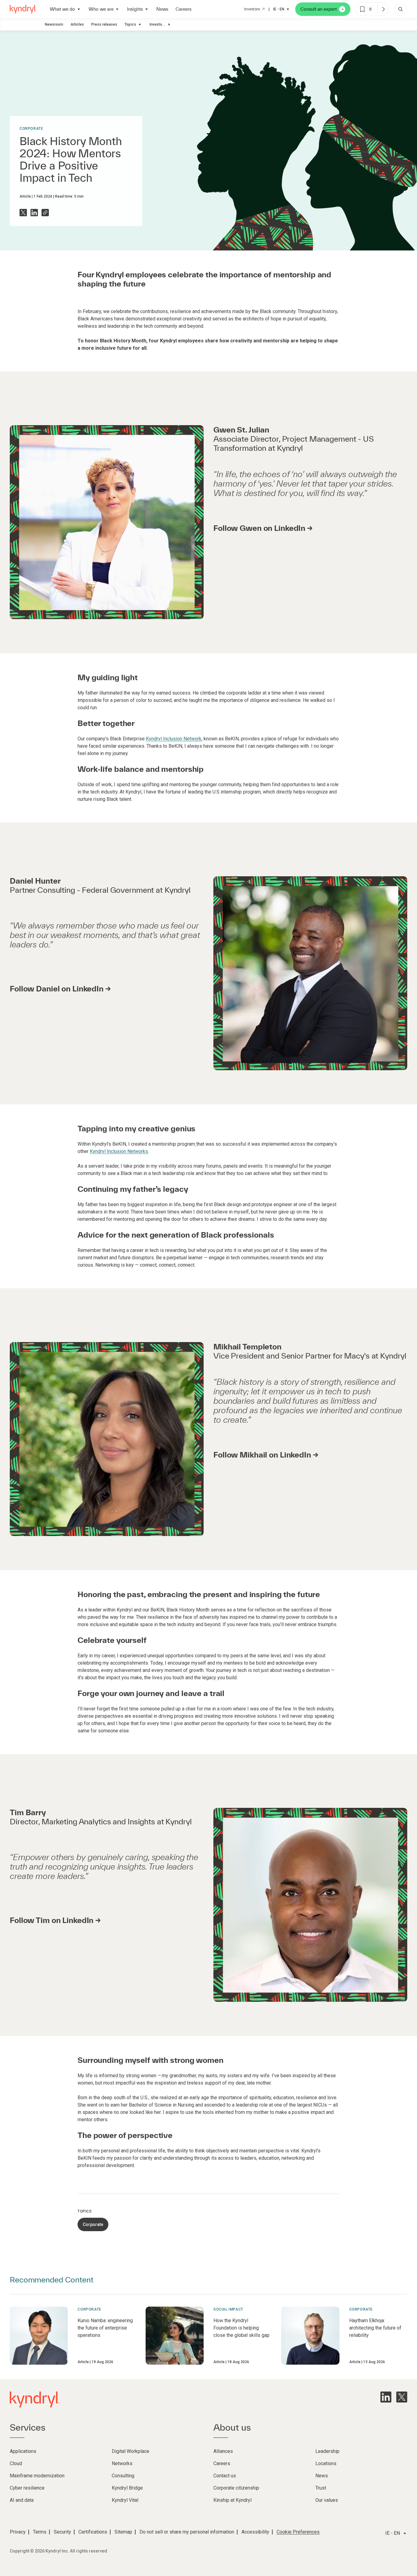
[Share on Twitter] (23, 213)
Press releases (104, 24)
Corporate (31, 129)
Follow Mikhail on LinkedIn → (266, 1455)
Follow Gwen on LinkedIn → (263, 528)
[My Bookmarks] (383, 9)
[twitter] (402, 2397)
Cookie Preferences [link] (298, 2532)
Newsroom (54, 24)
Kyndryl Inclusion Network (174, 739)
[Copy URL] (45, 213)
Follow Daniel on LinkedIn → (60, 989)
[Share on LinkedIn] (34, 213)
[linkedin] (386, 2397)
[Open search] (401, 9)
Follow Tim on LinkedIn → (55, 1920)
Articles (77, 24)
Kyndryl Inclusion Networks (119, 1151)
